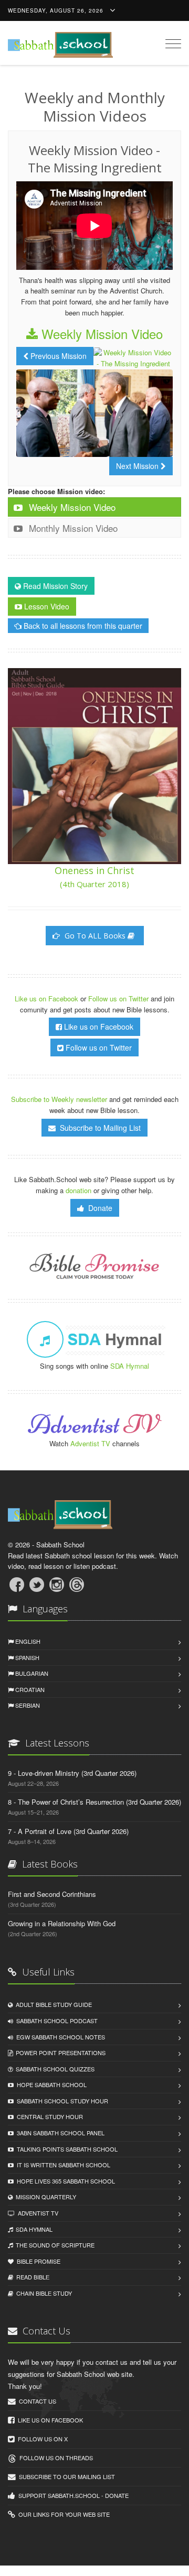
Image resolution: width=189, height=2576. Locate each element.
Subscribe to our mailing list (65, 2476)
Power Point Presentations (59, 2053)
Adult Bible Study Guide (52, 2004)
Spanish (27, 1657)
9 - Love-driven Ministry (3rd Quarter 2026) (72, 1773)
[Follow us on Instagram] (57, 1585)
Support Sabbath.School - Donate (72, 2495)
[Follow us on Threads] (77, 1585)
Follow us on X (41, 2439)
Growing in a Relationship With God (62, 1923)
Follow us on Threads (55, 2458)
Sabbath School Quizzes (54, 2069)
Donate (98, 1208)
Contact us (36, 2401)
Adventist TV (90, 1443)
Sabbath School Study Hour (61, 2101)
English (27, 1641)
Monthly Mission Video (72, 528)
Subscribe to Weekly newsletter (59, 1099)
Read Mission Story (54, 586)
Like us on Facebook (48, 998)
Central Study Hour (48, 2116)
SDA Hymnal (130, 1366)
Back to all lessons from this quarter (82, 626)
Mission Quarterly (44, 2197)
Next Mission (138, 466)
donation (78, 1190)
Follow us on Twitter (119, 998)
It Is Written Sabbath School (62, 2165)
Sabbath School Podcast (55, 2021)
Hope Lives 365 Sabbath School (64, 2181)
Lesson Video (46, 606)
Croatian (29, 1689)
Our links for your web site (62, 2514)
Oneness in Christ (94, 877)
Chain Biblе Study (43, 2293)
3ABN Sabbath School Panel (59, 2133)
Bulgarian (31, 1673)
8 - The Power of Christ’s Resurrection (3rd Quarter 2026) (94, 1802)
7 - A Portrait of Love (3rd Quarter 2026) (68, 1831)
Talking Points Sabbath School (66, 2149)
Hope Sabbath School (50, 2084)
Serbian (27, 1705)
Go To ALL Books (95, 936)
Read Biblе (31, 2277)
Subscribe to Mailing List (98, 1128)
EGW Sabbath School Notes (59, 2037)
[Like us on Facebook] (17, 1585)
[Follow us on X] (37, 1585)
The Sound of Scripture (54, 2245)
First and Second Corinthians (52, 1894)
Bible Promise (37, 2261)
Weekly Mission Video (100, 334)
